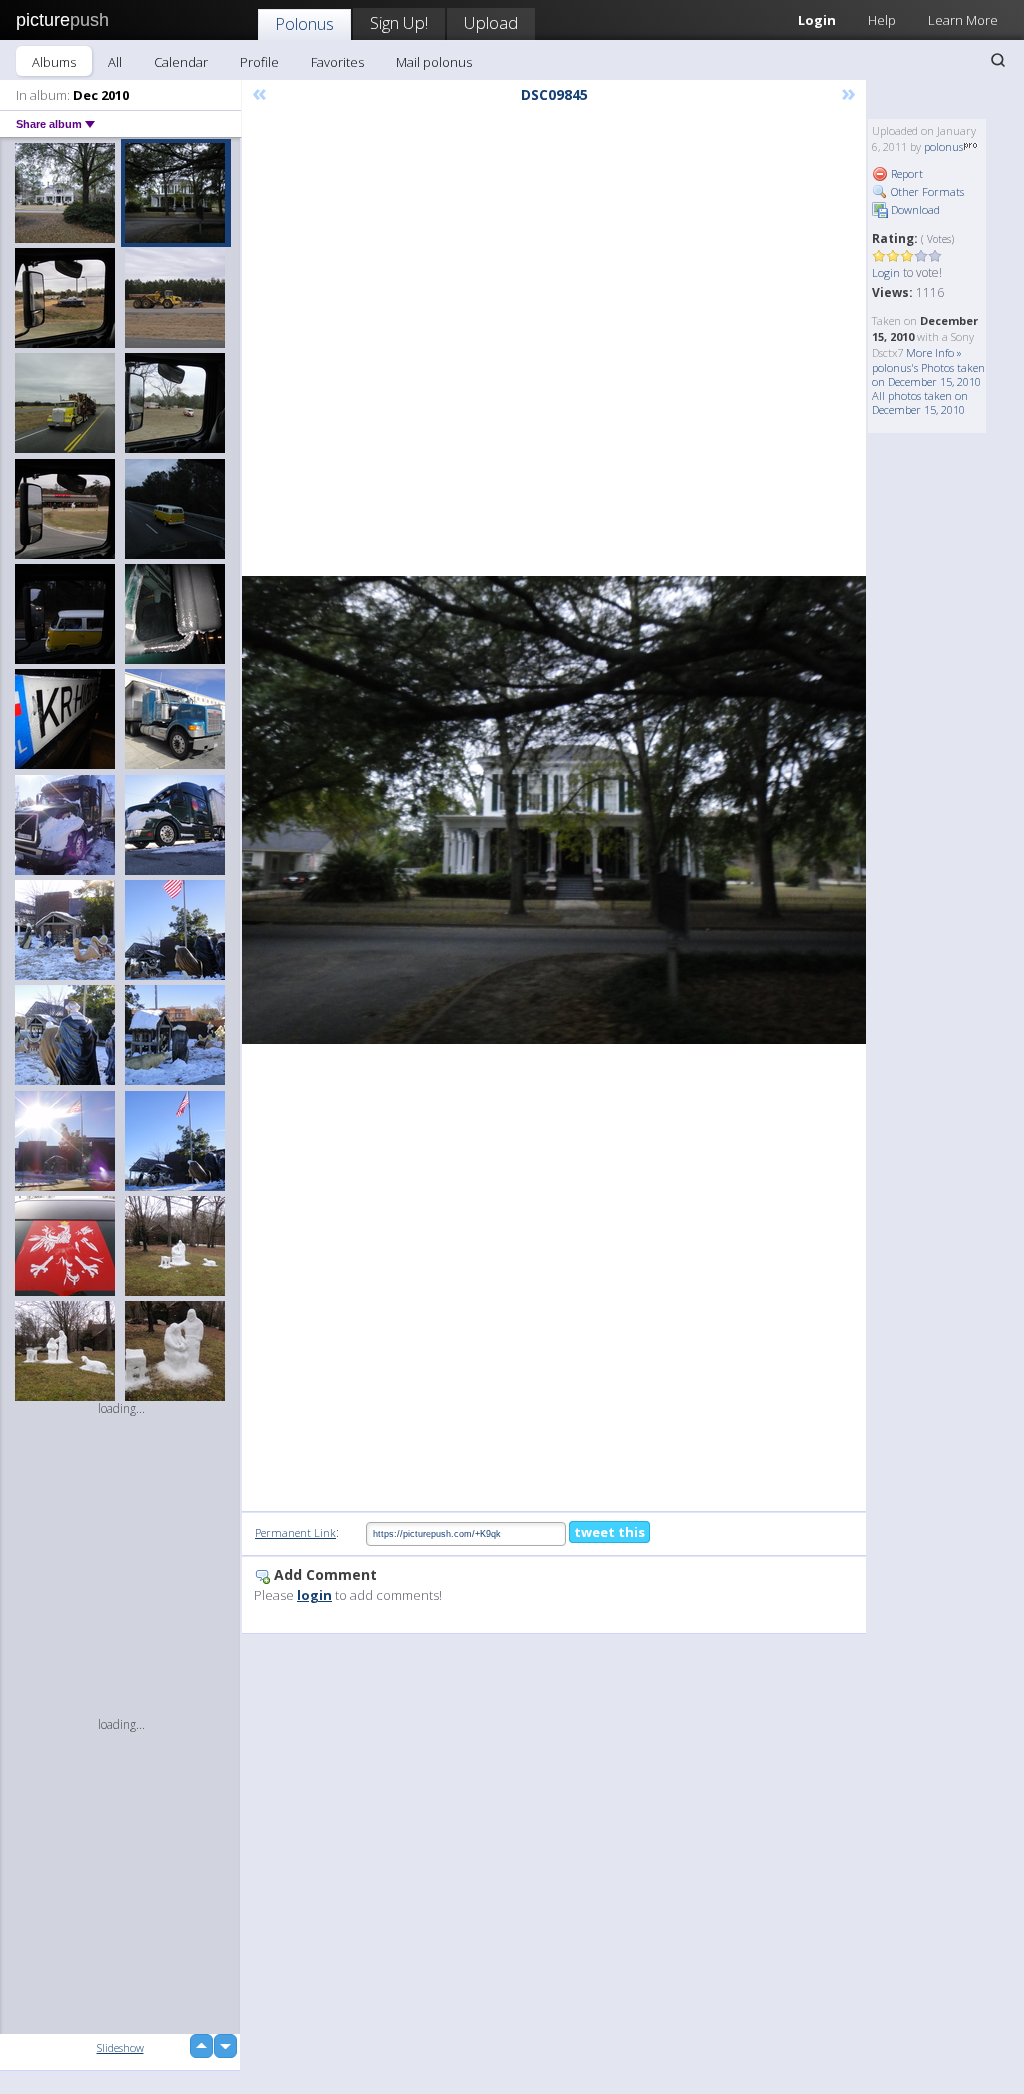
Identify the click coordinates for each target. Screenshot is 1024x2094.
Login (886, 272)
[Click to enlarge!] (554, 810)
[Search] (998, 60)
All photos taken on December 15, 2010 (920, 402)
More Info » (934, 352)
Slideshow (120, 2047)
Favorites (337, 62)
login (314, 1595)
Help (882, 20)
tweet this (609, 1532)
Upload (491, 22)
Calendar (181, 62)
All (115, 62)
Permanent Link (295, 1532)
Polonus (304, 23)
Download (914, 209)
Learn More (963, 20)
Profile (259, 62)
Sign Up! (399, 22)
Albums (54, 62)
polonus (943, 146)
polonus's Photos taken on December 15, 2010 (928, 374)
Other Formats (926, 191)
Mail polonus (434, 62)
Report (905, 173)
